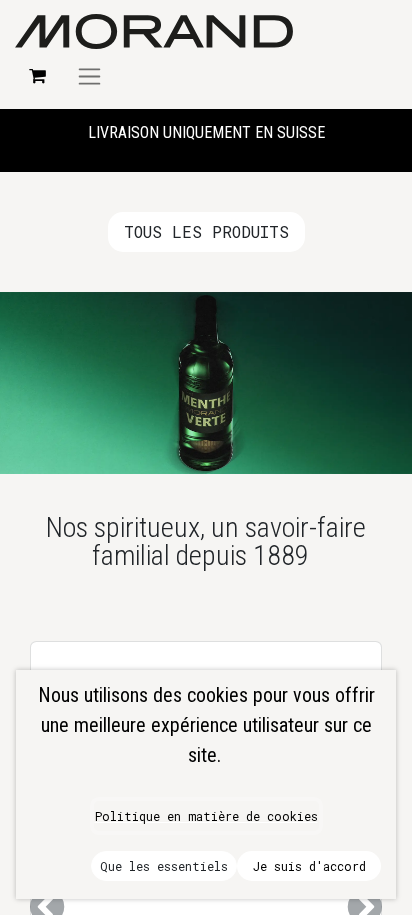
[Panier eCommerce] (37, 76)
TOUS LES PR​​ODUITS (206, 231)
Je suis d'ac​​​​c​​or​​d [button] (309, 866)
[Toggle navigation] (89, 76)
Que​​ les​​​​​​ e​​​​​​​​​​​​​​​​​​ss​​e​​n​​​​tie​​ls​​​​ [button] (164, 866)
